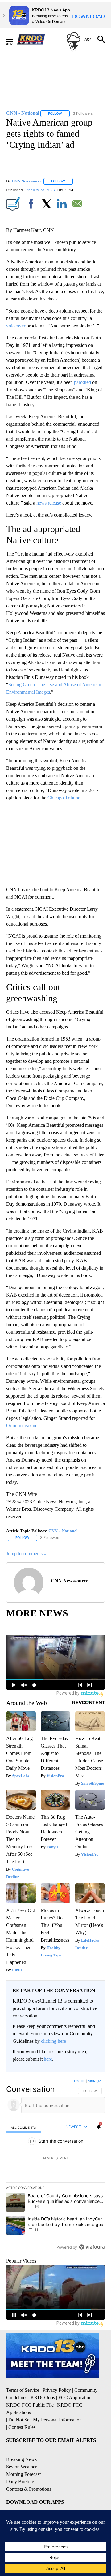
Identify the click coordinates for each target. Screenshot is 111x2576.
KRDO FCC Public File (30, 2405)
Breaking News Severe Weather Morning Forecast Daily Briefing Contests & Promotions (29, 2474)
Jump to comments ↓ (26, 1554)
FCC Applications (76, 2397)
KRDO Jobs (43, 2397)
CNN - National (63, 1531)
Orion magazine (22, 1426)
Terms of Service (23, 2390)
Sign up (94, 2081)
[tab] (23, 2127)
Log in (79, 2081)
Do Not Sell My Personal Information (45, 2420)
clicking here (53, 2041)
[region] (55, 2165)
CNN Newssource (27, 181)
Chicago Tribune (64, 798)
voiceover (16, 326)
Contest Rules (22, 2427)
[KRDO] (33, 39)
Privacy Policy (57, 2390)
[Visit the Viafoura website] (92, 2247)
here (48, 2059)
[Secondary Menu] (14, 39)
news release (49, 503)
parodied (82, 382)
